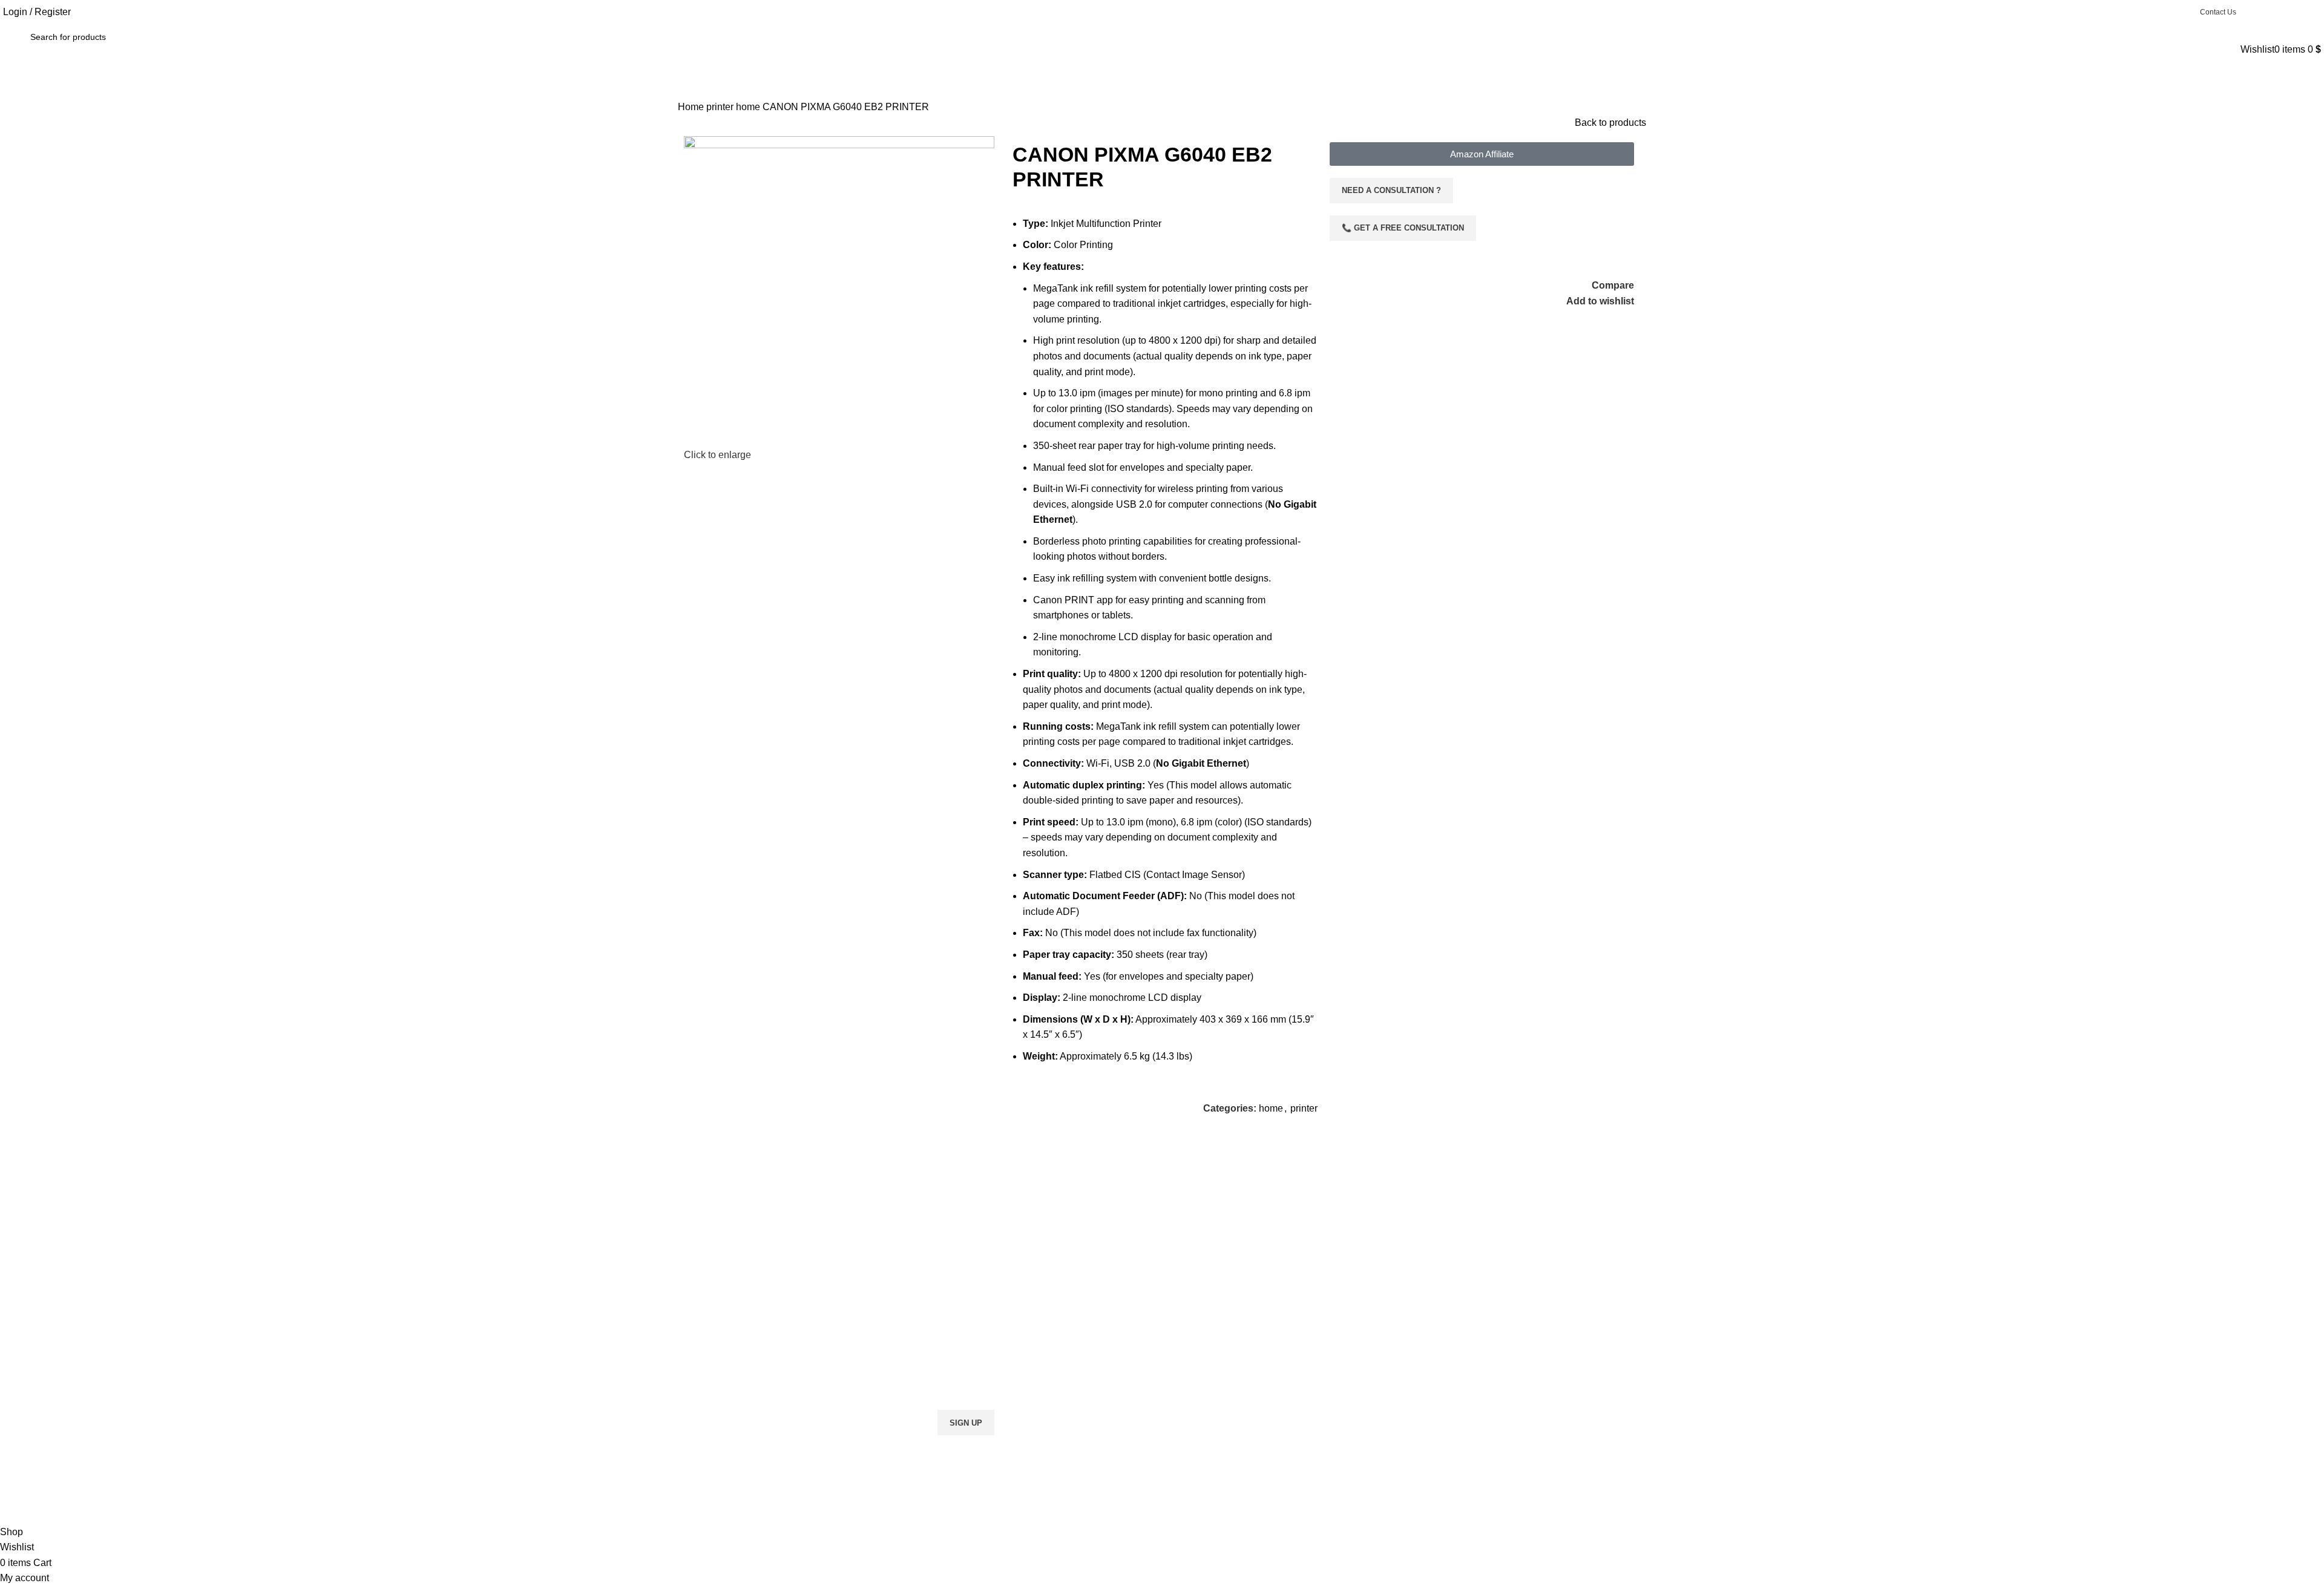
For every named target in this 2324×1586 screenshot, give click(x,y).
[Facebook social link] (2250, 12)
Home (692, 107)
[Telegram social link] (2313, 12)
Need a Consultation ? (1391, 190)
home (749, 107)
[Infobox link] (799, 1234)
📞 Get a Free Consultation (1403, 228)
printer (721, 107)
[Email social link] (2282, 12)
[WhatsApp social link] (2297, 12)
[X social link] (2266, 12)
